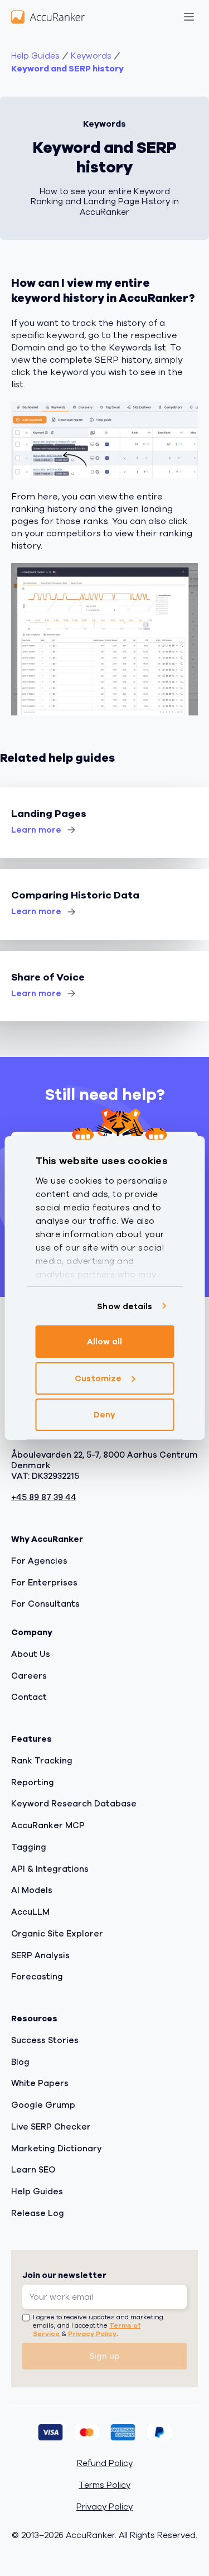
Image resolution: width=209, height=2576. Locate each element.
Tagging (29, 1847)
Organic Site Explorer (57, 1934)
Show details (125, 1306)
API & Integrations (50, 1869)
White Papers (40, 2083)
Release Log (38, 2213)
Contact (29, 1697)
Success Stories (45, 2040)
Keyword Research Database (74, 1804)
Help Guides (35, 56)
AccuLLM (30, 1912)
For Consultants (45, 1604)
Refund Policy (105, 2464)
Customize (98, 1378)
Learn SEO (33, 2170)
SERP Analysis (40, 1955)
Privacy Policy (92, 2334)
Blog (20, 2062)
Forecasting (37, 1977)
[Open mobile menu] (189, 17)
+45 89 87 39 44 (44, 1498)
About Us (31, 1654)
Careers (29, 1676)
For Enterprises (44, 1583)
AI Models (32, 1890)
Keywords (91, 56)
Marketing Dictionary (57, 2149)
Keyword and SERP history (67, 69)
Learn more (36, 830)
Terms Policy (104, 2485)
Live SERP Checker (51, 2127)
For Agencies (39, 1561)
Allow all (105, 1342)
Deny (104, 1415)
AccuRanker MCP (48, 1825)
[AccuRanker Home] (48, 17)
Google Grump (43, 2105)
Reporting (33, 1782)
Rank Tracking (42, 1761)
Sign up (104, 2356)
